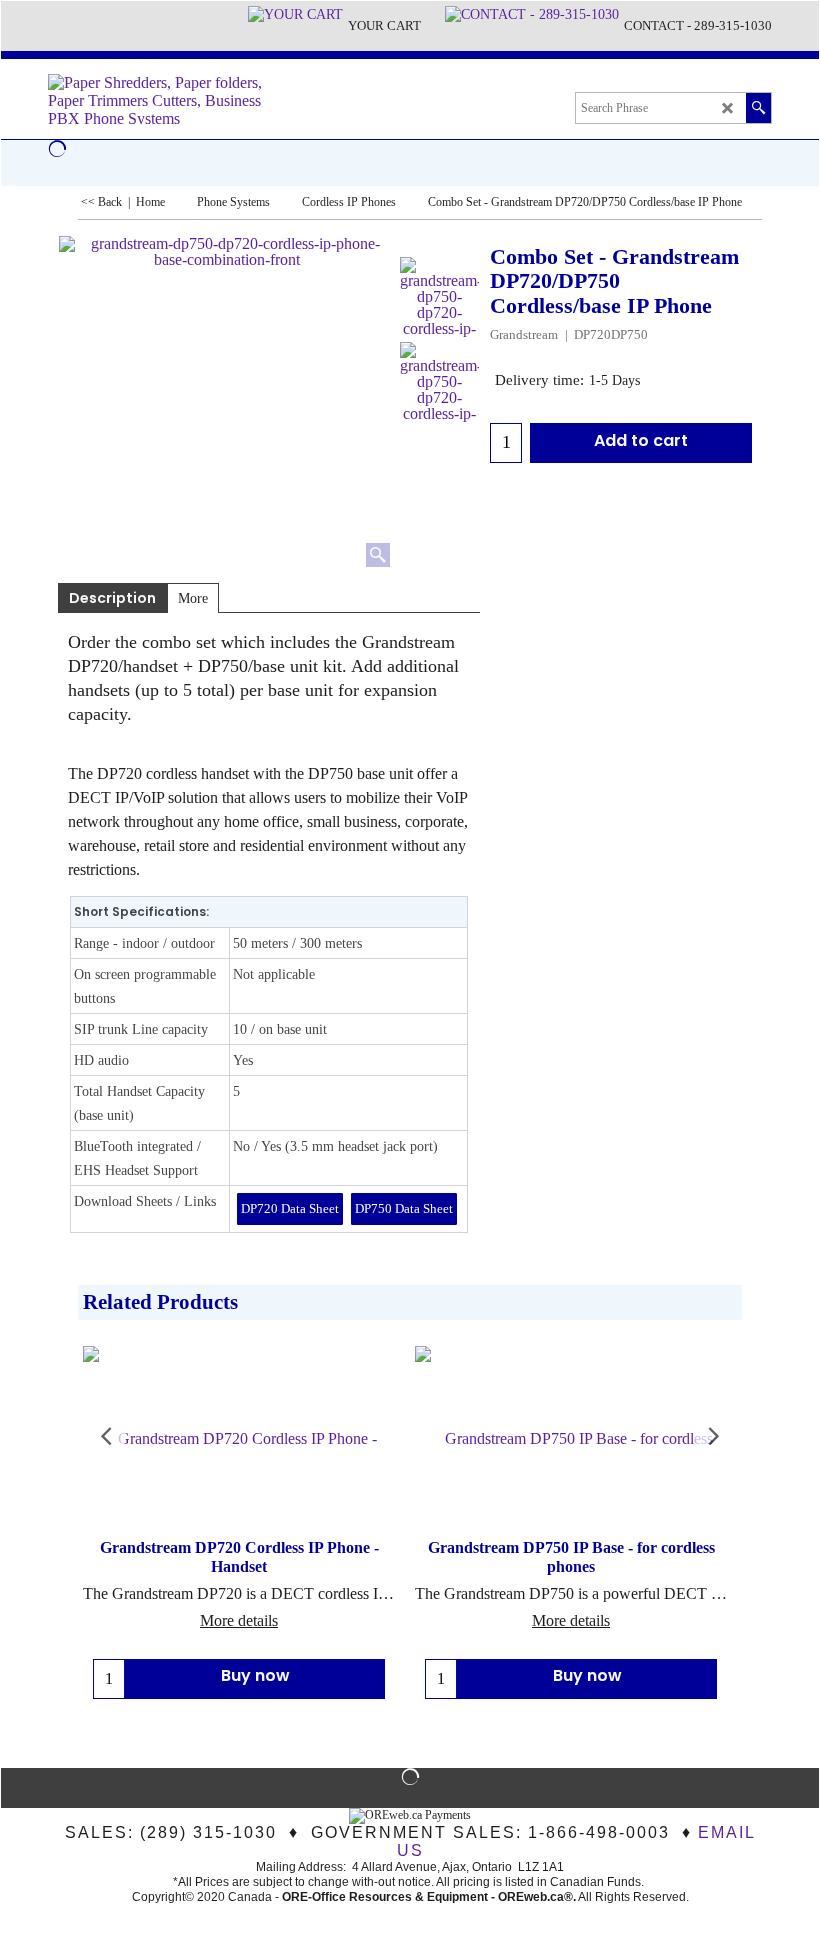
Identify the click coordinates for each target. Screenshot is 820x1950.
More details (239, 1620)
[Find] (758, 108)
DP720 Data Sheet (290, 1208)
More (193, 598)
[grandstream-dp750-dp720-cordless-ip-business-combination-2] (440, 382)
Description (112, 598)
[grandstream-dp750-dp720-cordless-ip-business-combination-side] (440, 297)
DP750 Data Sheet (404, 1208)
